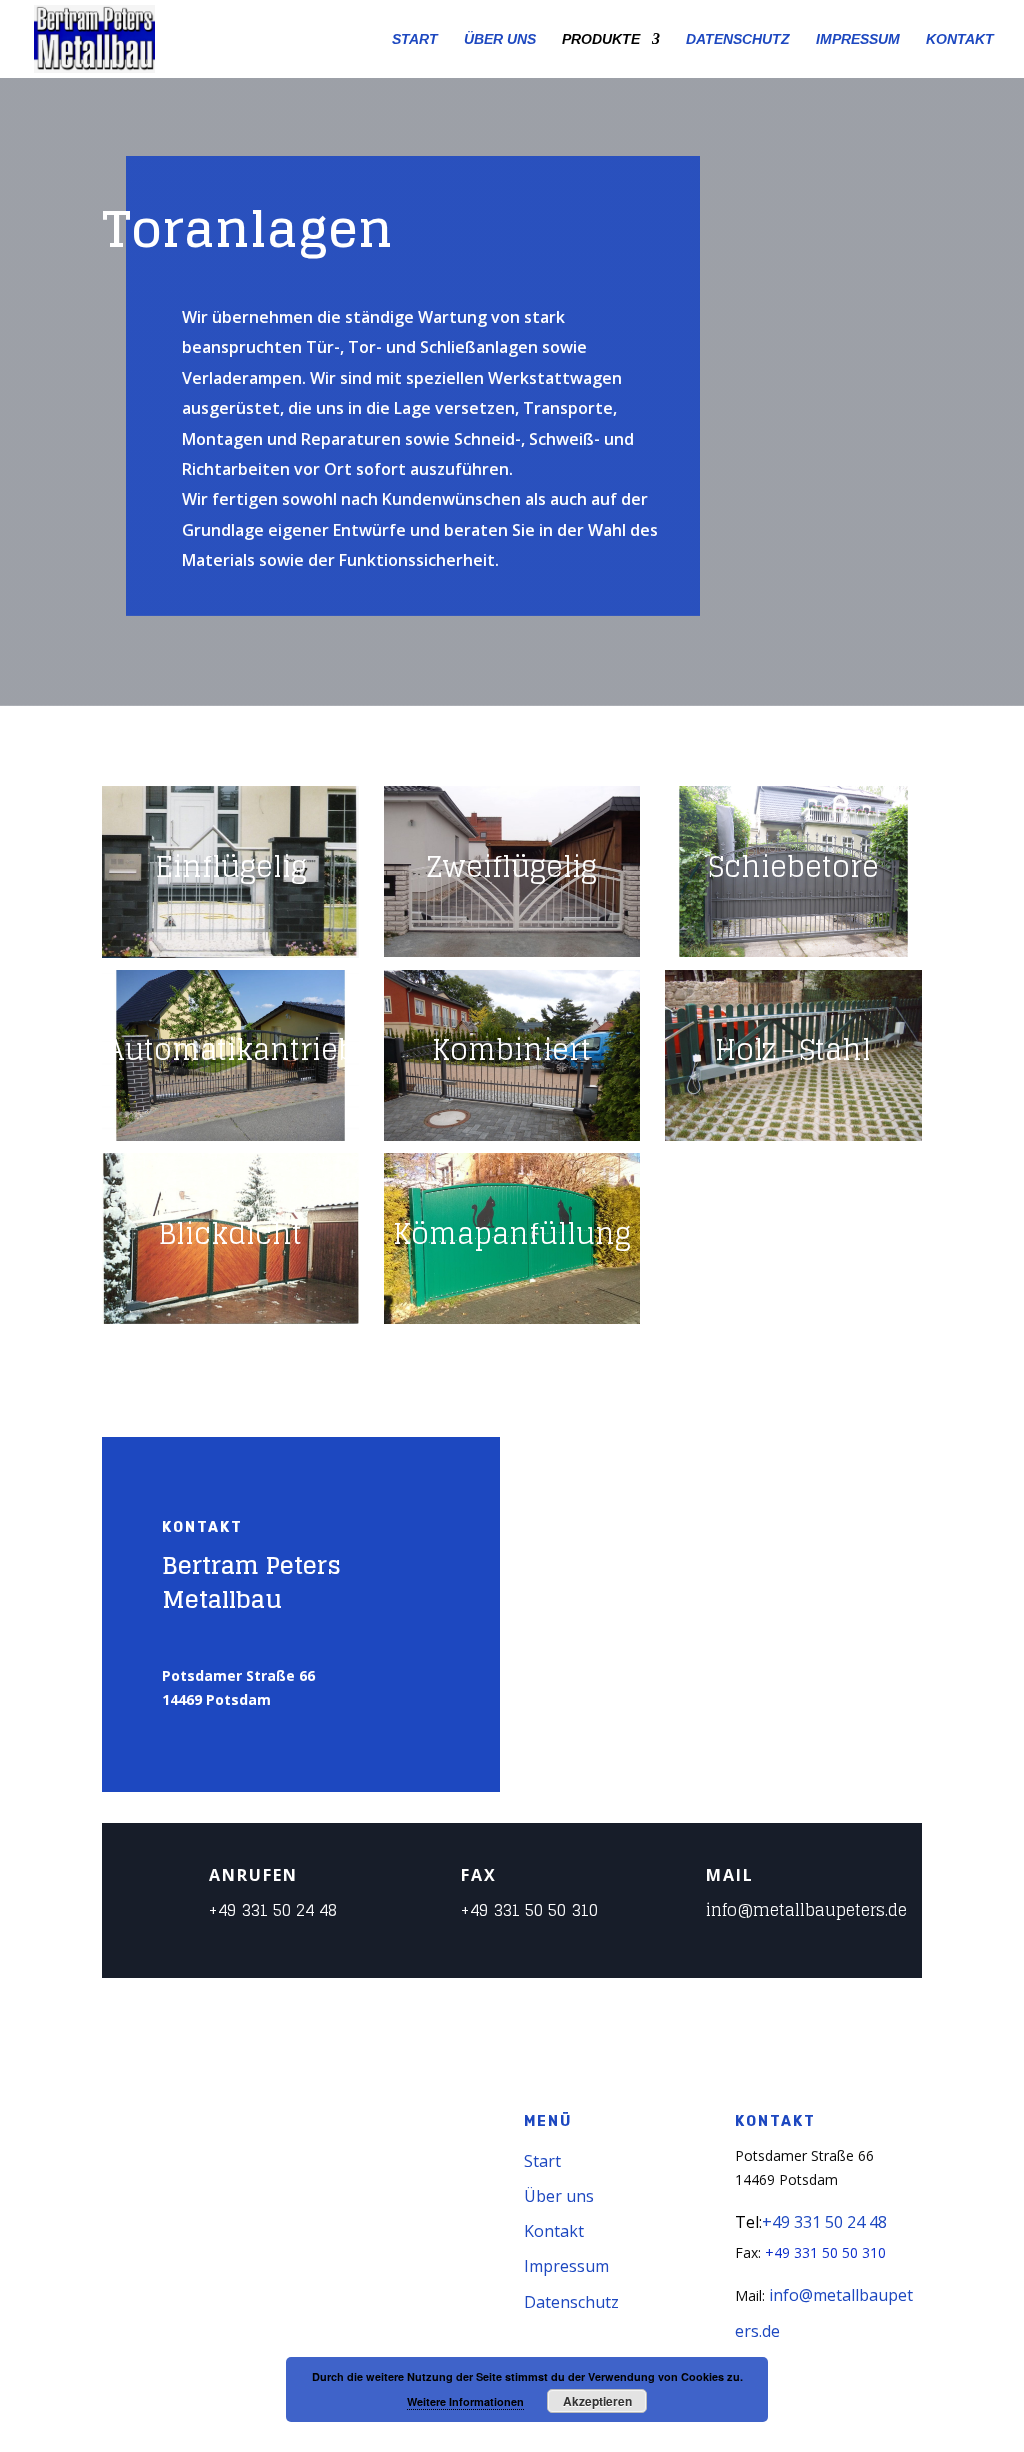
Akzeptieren (597, 2401)
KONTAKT (960, 39)
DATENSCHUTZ (738, 39)
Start (542, 2161)
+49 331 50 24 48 (273, 1910)
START (415, 39)
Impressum (566, 2266)
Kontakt (554, 2231)
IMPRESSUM (858, 39)
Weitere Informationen (465, 2401)
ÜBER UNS (500, 39)
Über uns (559, 2196)
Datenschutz (571, 2302)
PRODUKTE (601, 39)
